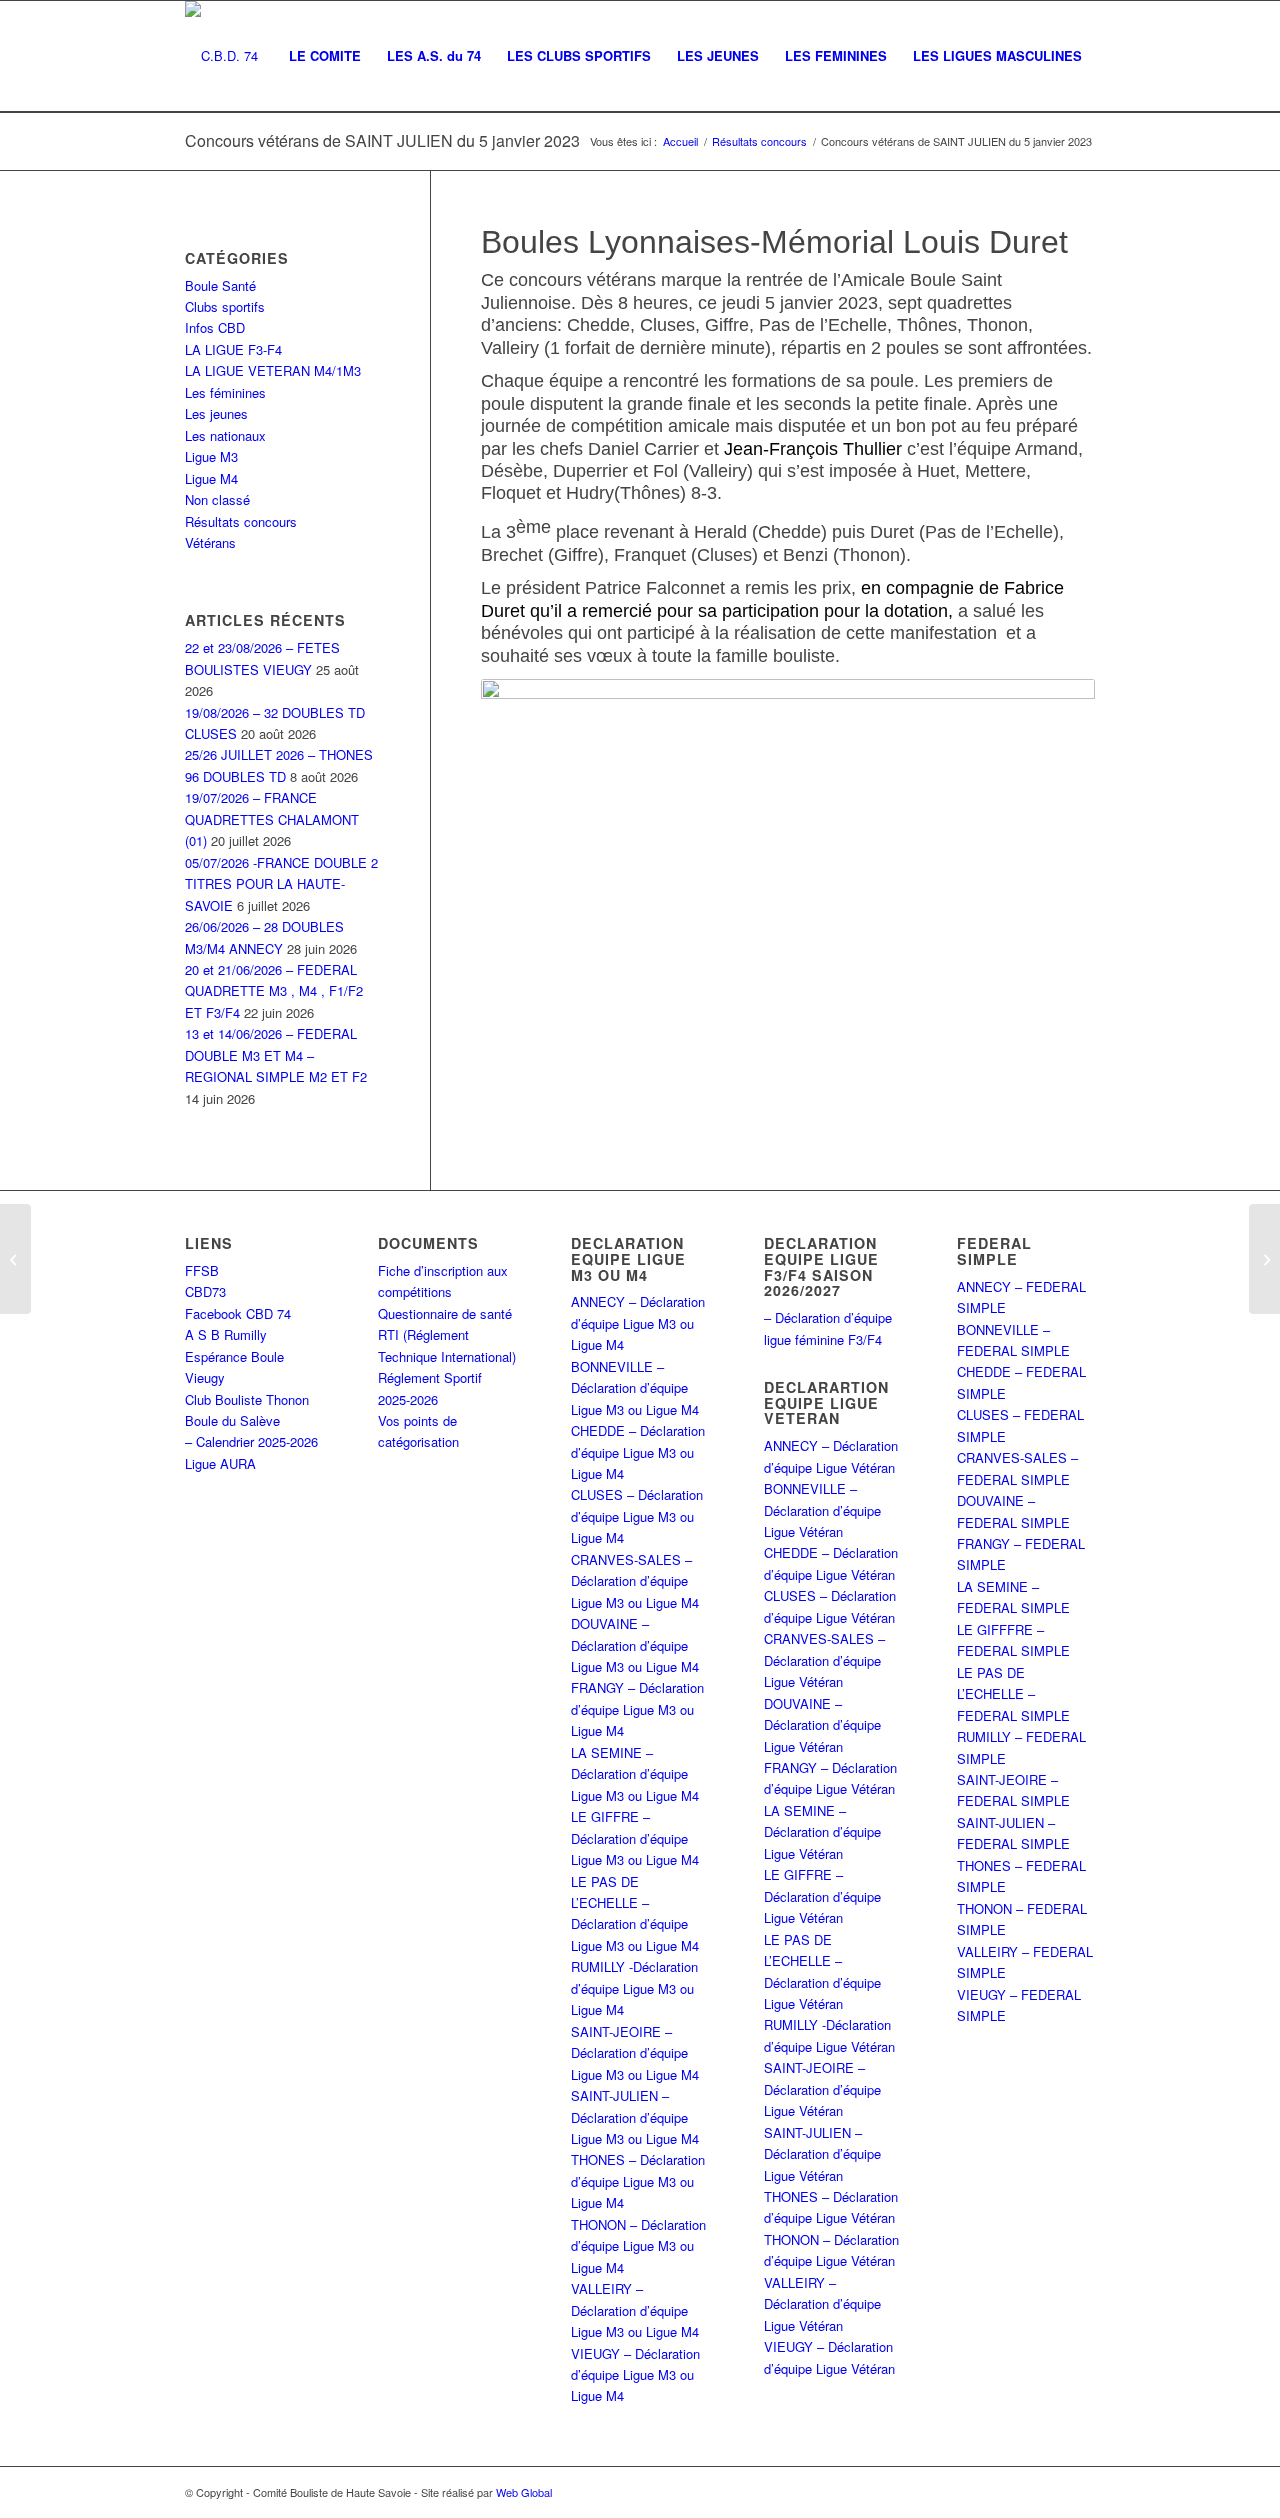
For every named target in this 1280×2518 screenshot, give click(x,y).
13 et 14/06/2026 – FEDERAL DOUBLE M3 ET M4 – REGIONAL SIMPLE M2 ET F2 (276, 1055)
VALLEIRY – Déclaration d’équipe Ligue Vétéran (822, 2304)
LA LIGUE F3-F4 (233, 349)
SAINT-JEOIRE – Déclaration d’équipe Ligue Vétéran (822, 2089)
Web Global (524, 2492)
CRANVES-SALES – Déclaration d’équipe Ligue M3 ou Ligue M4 (635, 1581)
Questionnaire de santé (445, 1313)
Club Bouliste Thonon (247, 1399)
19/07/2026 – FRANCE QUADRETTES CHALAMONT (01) (272, 819)
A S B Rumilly (226, 1334)
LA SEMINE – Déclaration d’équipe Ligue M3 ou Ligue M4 (635, 1774)
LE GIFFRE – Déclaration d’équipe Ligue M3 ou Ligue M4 (635, 1838)
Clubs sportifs (225, 306)
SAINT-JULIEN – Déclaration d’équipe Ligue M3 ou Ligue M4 (635, 2117)
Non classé (217, 499)
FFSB (202, 1270)
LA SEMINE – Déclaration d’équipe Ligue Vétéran (822, 1832)
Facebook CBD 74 (238, 1313)
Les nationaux (225, 435)
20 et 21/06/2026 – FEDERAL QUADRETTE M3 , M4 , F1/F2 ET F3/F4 (274, 991)
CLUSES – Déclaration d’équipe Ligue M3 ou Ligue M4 (637, 1516)
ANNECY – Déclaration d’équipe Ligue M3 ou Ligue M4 (638, 1323)
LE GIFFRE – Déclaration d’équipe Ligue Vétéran (822, 1896)
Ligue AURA (220, 1463)
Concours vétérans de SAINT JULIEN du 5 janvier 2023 (382, 140)
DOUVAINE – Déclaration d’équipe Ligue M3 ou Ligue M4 (635, 1645)
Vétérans (210, 542)
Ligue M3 (211, 456)
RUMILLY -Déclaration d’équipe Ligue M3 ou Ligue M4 (634, 1988)
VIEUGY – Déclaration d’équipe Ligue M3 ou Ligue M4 (635, 2375)
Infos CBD (215, 327)
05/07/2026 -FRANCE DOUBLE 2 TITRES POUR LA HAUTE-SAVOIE (281, 884)
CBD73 (205, 1291)
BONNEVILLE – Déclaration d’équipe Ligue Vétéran (822, 1510)
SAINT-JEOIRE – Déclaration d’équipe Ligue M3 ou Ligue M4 (635, 2053)
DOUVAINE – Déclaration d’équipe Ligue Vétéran (822, 1725)
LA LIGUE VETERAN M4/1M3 (273, 370)
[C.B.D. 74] (221, 56)
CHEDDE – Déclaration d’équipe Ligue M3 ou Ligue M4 (638, 1452)
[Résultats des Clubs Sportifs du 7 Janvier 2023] (1264, 1259)
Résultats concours (241, 521)
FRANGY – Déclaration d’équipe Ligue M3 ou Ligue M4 (637, 1709)
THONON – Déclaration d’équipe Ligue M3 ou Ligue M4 (638, 2246)
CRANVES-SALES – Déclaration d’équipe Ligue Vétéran (824, 1660)
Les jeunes (216, 413)
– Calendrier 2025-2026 (251, 1441)
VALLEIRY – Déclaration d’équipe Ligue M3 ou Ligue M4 (635, 2310)
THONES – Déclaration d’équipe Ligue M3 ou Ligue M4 (638, 2181)
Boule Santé (220, 285)
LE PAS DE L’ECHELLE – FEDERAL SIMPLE (1013, 1694)
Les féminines (225, 392)
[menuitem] (325, 56)
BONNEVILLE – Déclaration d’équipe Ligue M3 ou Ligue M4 (635, 1388)
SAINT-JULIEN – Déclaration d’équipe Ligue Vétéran (822, 2154)
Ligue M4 (211, 478)
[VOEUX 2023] (15, 1259)
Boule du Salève (232, 1420)
